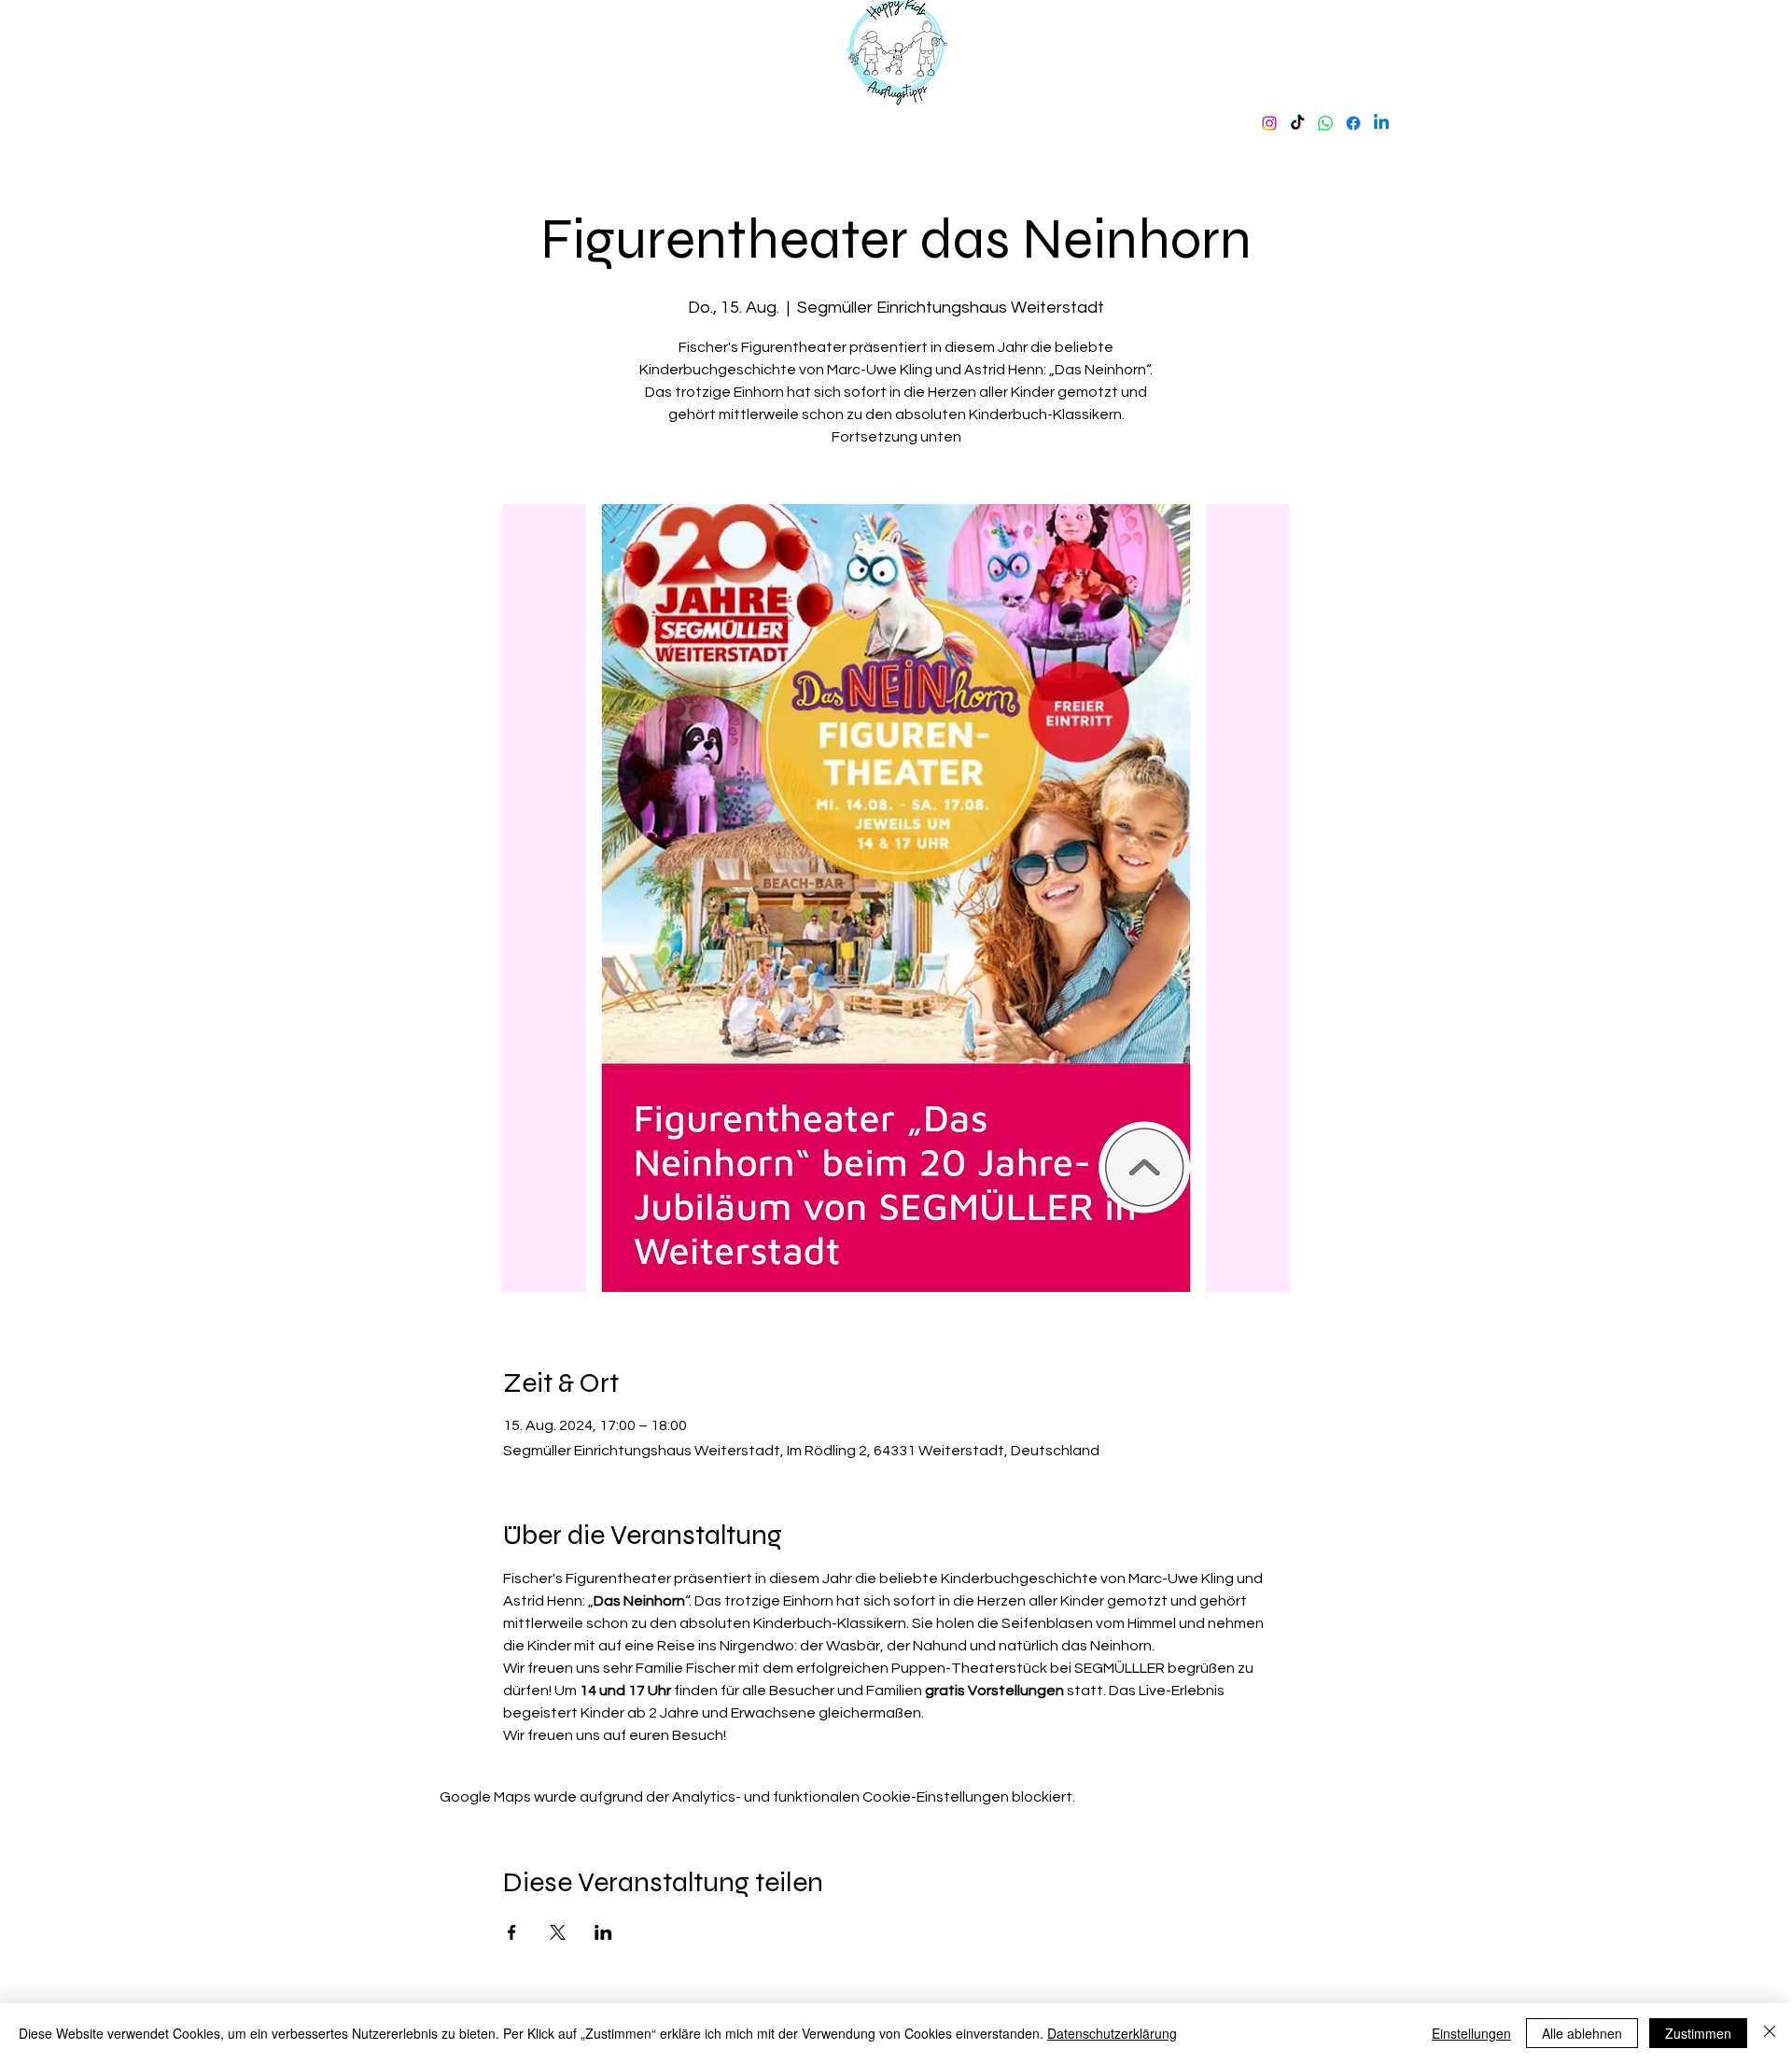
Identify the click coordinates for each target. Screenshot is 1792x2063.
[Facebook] (1353, 123)
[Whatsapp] (1325, 123)
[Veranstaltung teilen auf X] (558, 1932)
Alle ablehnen (1582, 2033)
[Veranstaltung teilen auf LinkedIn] (603, 1932)
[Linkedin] (1381, 123)
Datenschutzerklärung (1112, 2033)
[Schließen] (1770, 2033)
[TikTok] (1297, 123)
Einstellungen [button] (1471, 2033)
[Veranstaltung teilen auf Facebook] (512, 1932)
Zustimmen (1698, 2033)
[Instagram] (1269, 123)
